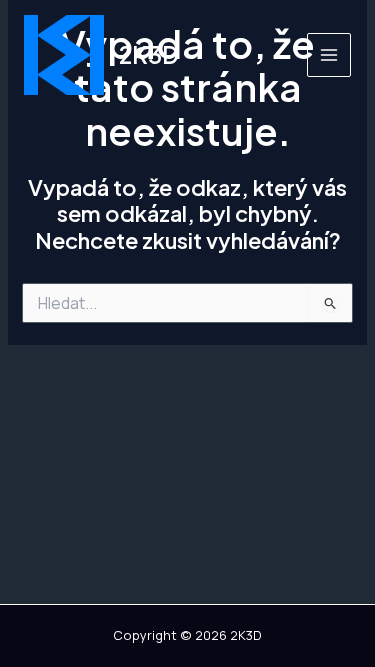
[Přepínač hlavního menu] (329, 55)
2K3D (149, 54)
